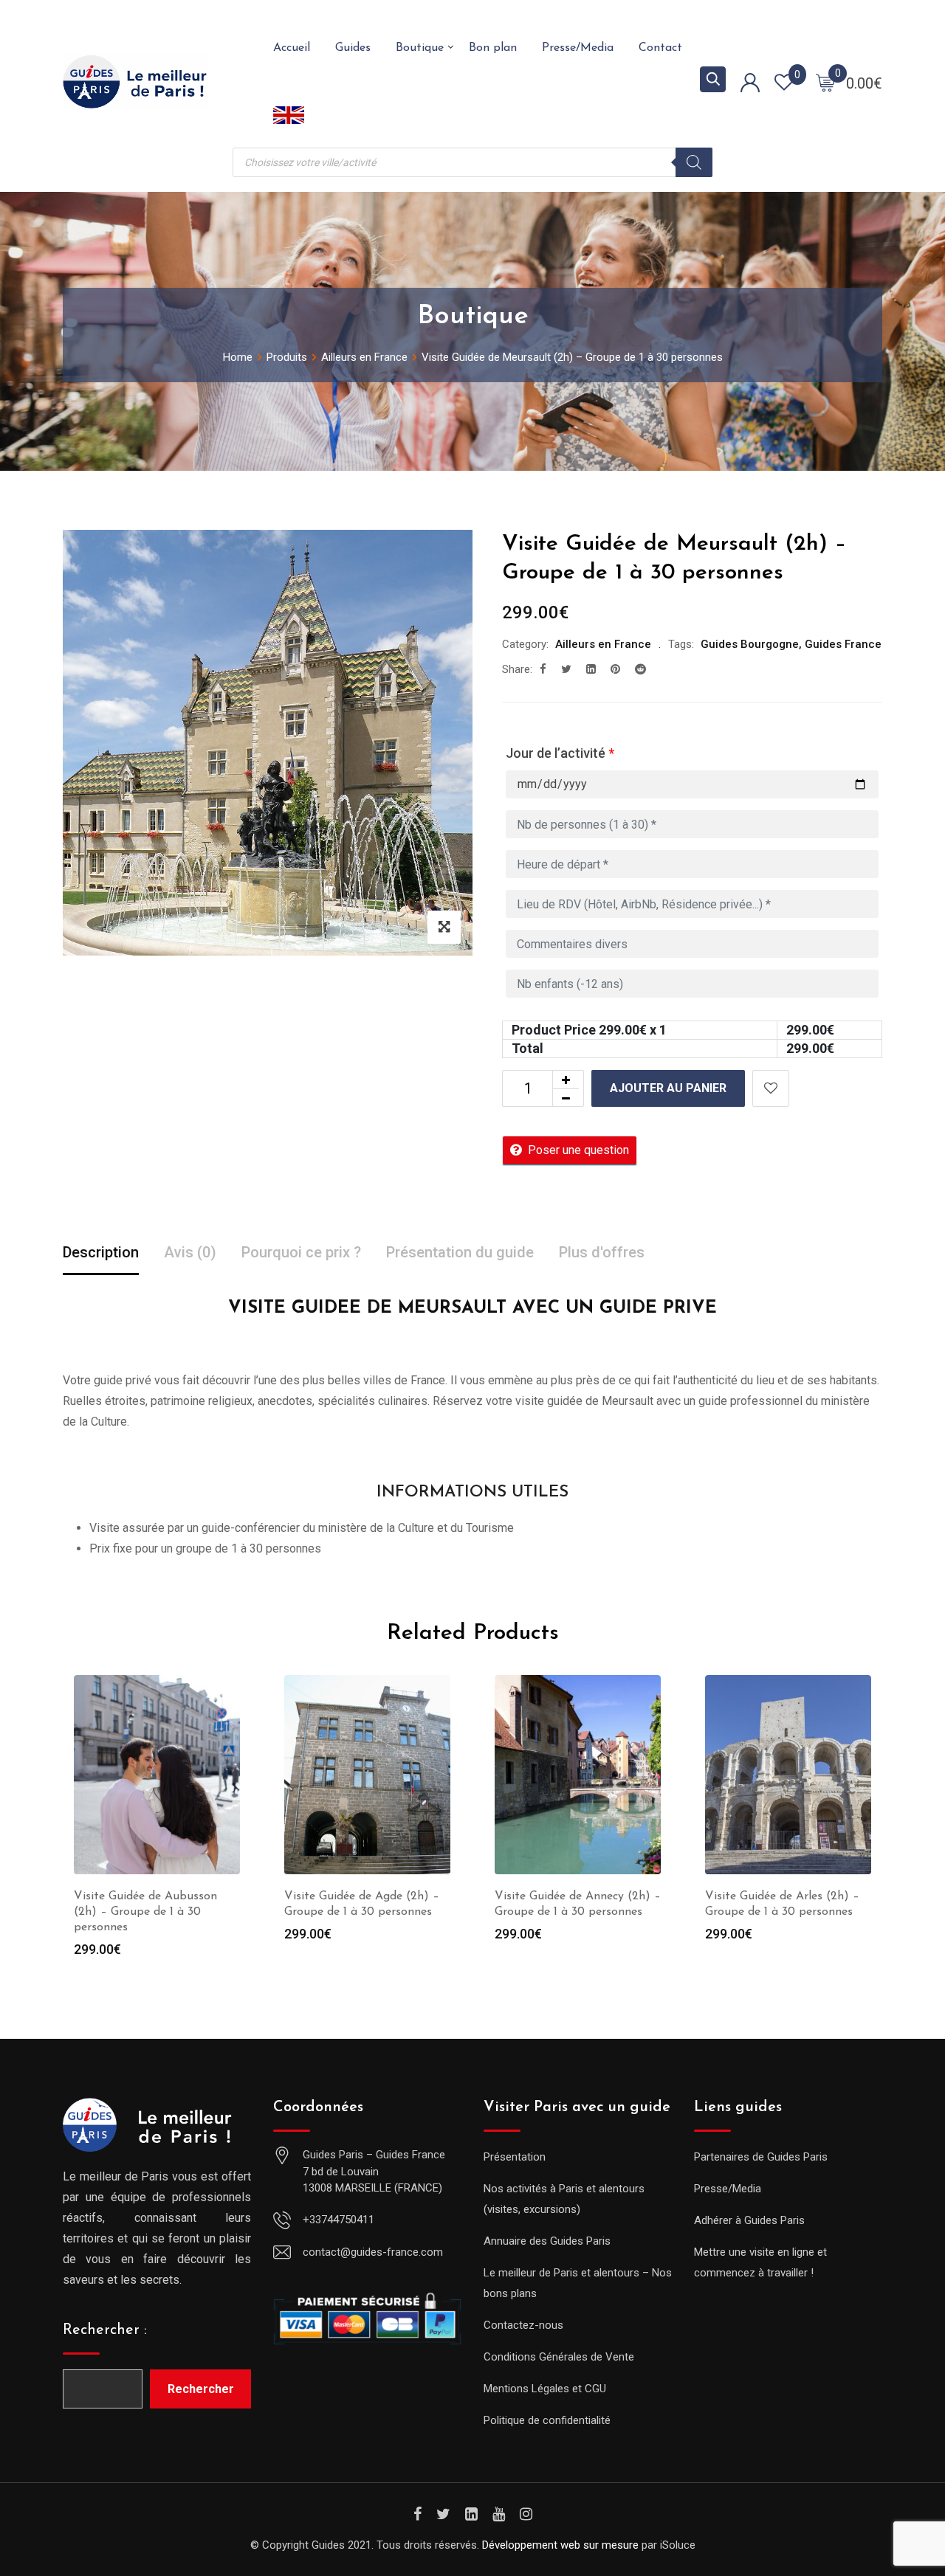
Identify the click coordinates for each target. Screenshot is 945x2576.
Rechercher (201, 2389)
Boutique (420, 48)
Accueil (292, 48)
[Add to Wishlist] (771, 1088)
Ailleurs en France (603, 644)
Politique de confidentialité (547, 2420)
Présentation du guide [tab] (460, 1252)
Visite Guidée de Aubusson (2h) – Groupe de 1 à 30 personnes (145, 1912)
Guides (353, 48)
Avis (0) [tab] (190, 1252)
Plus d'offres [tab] (602, 1252)
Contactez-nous (523, 2325)
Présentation (515, 2157)
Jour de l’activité (560, 753)
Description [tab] (101, 1252)
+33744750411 (339, 2220)
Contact (660, 48)
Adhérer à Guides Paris (749, 2220)
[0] (825, 82)
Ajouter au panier (668, 1088)
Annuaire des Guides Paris (547, 2241)
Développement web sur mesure (560, 2545)
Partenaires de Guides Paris (761, 2157)
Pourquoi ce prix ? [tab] (301, 1252)
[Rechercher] (694, 162)
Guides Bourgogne (750, 644)
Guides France (843, 644)
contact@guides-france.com (373, 2252)
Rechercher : (105, 2330)
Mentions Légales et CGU (545, 2389)
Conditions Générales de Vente (559, 2357)
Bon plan (493, 48)
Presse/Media (578, 48)
